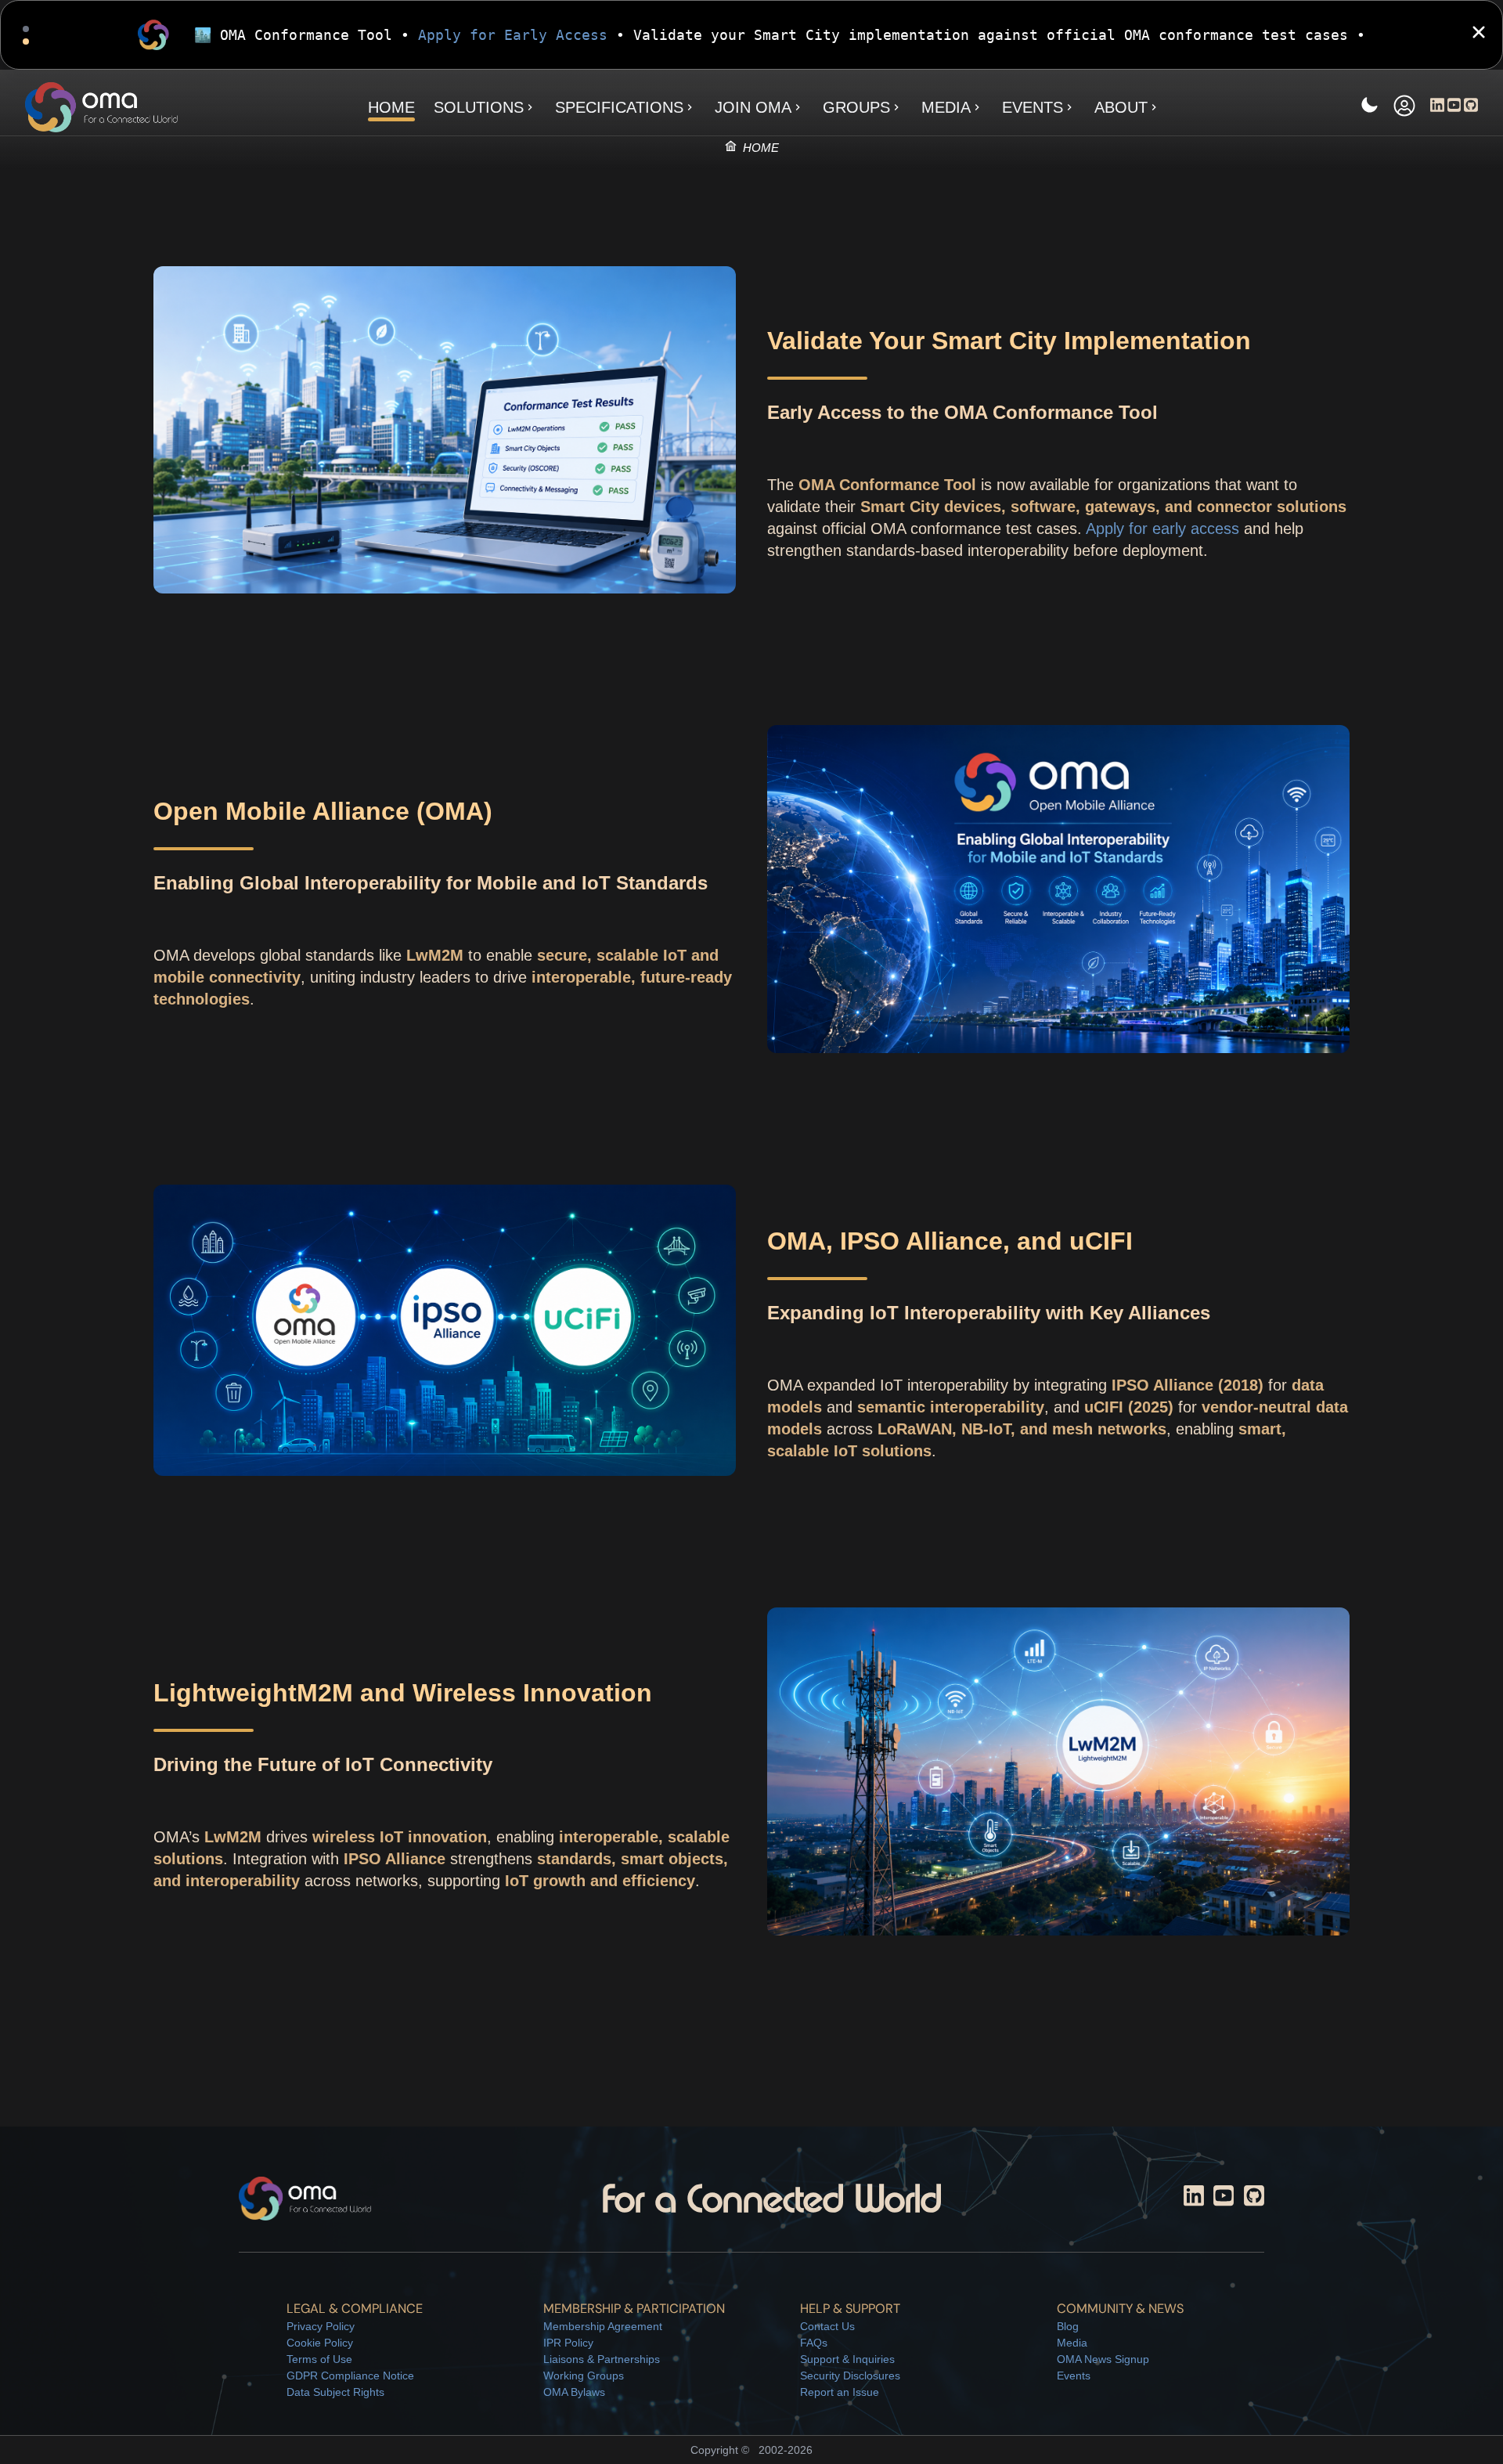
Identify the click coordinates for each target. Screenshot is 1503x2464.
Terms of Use (319, 2359)
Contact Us (827, 2326)
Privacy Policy (321, 2326)
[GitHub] (1471, 107)
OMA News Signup (1103, 2359)
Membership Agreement (603, 2326)
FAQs (814, 2343)
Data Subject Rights (335, 2392)
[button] (1404, 107)
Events (1074, 2376)
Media (1072, 2343)
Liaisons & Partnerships (602, 2359)
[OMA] (102, 107)
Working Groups (584, 2376)
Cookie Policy (320, 2343)
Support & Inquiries (847, 2359)
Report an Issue (840, 2392)
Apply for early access (1162, 529)
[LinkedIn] (1437, 107)
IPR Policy (568, 2343)
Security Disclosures (850, 2376)
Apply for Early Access (513, 35)
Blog (1068, 2326)
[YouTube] (1454, 107)
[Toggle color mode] (1369, 108)
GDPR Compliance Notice (350, 2376)
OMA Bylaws (574, 2392)
